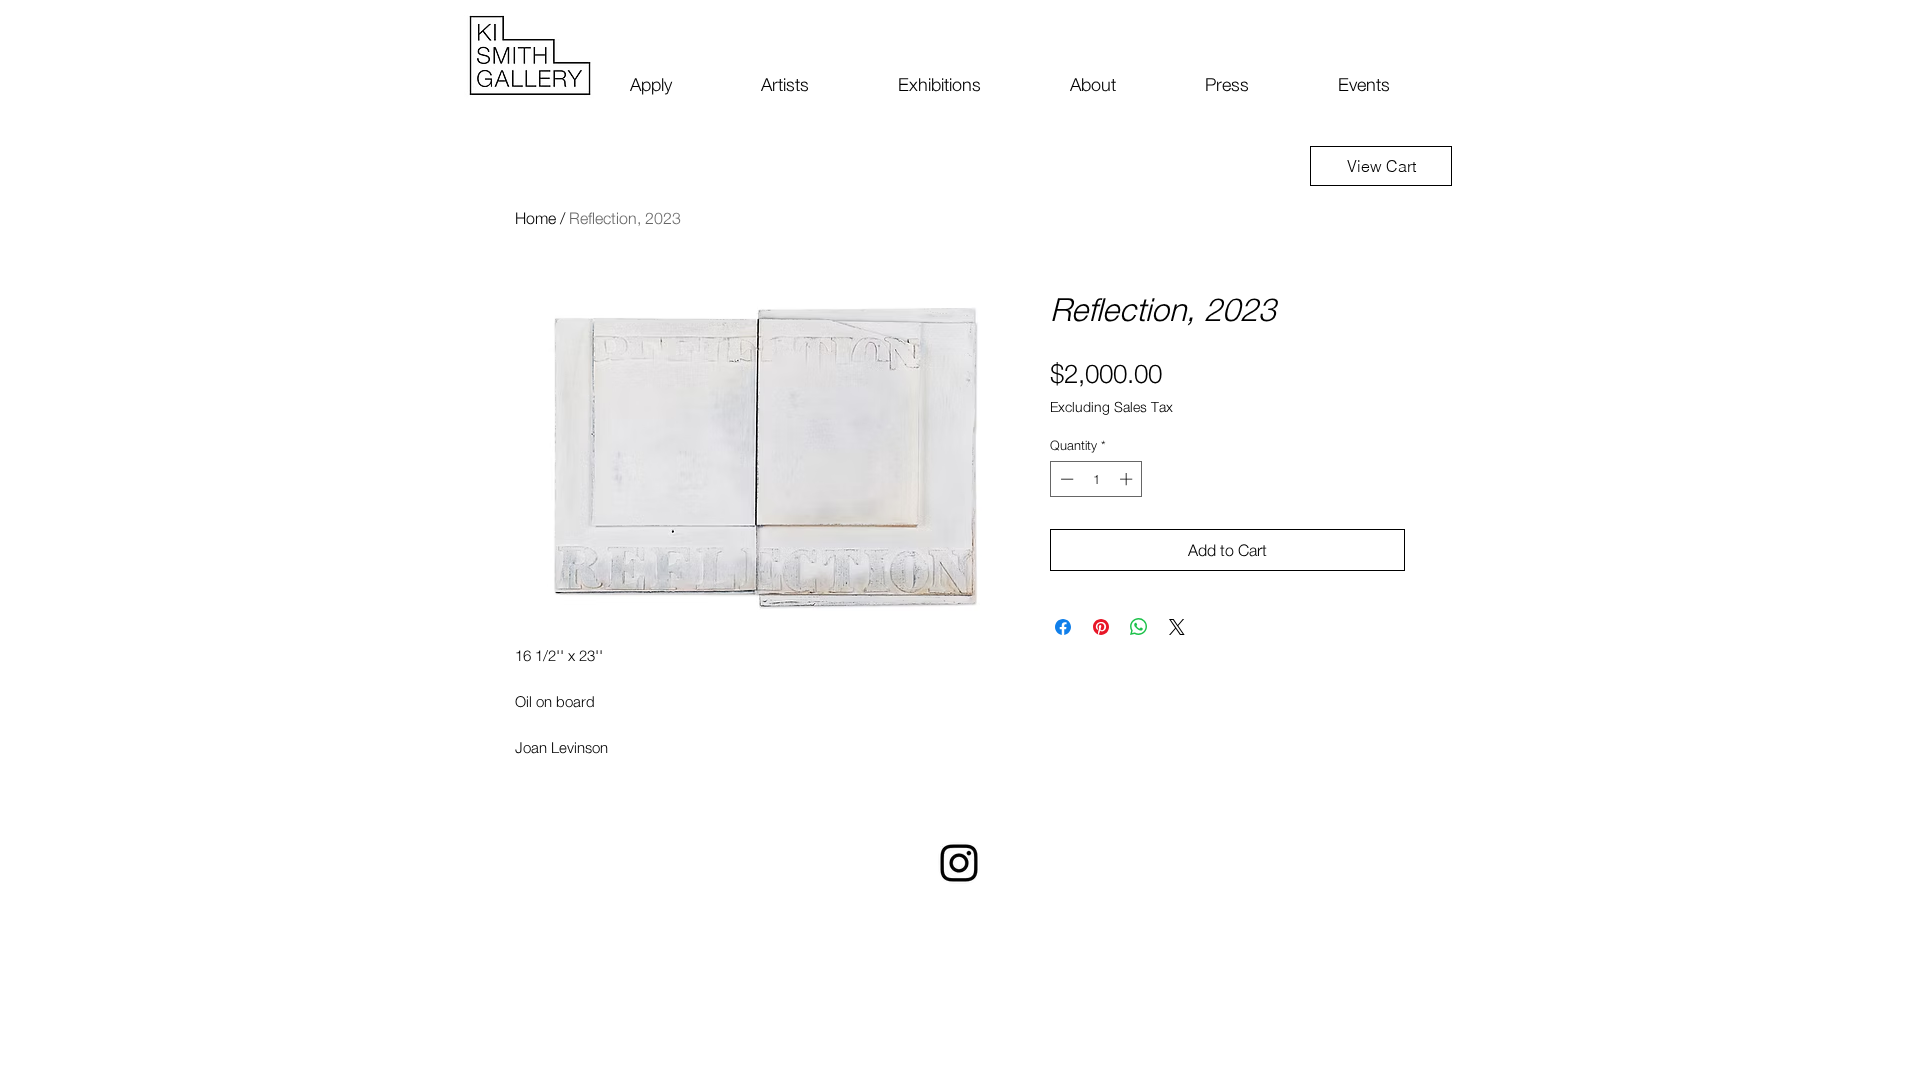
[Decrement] (1065, 479)
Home (535, 218)
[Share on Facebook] (1063, 627)
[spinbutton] (1096, 479)
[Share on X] (1177, 627)
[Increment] (1128, 479)
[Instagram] (959, 863)
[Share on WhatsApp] (1139, 627)
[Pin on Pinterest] (1101, 627)
